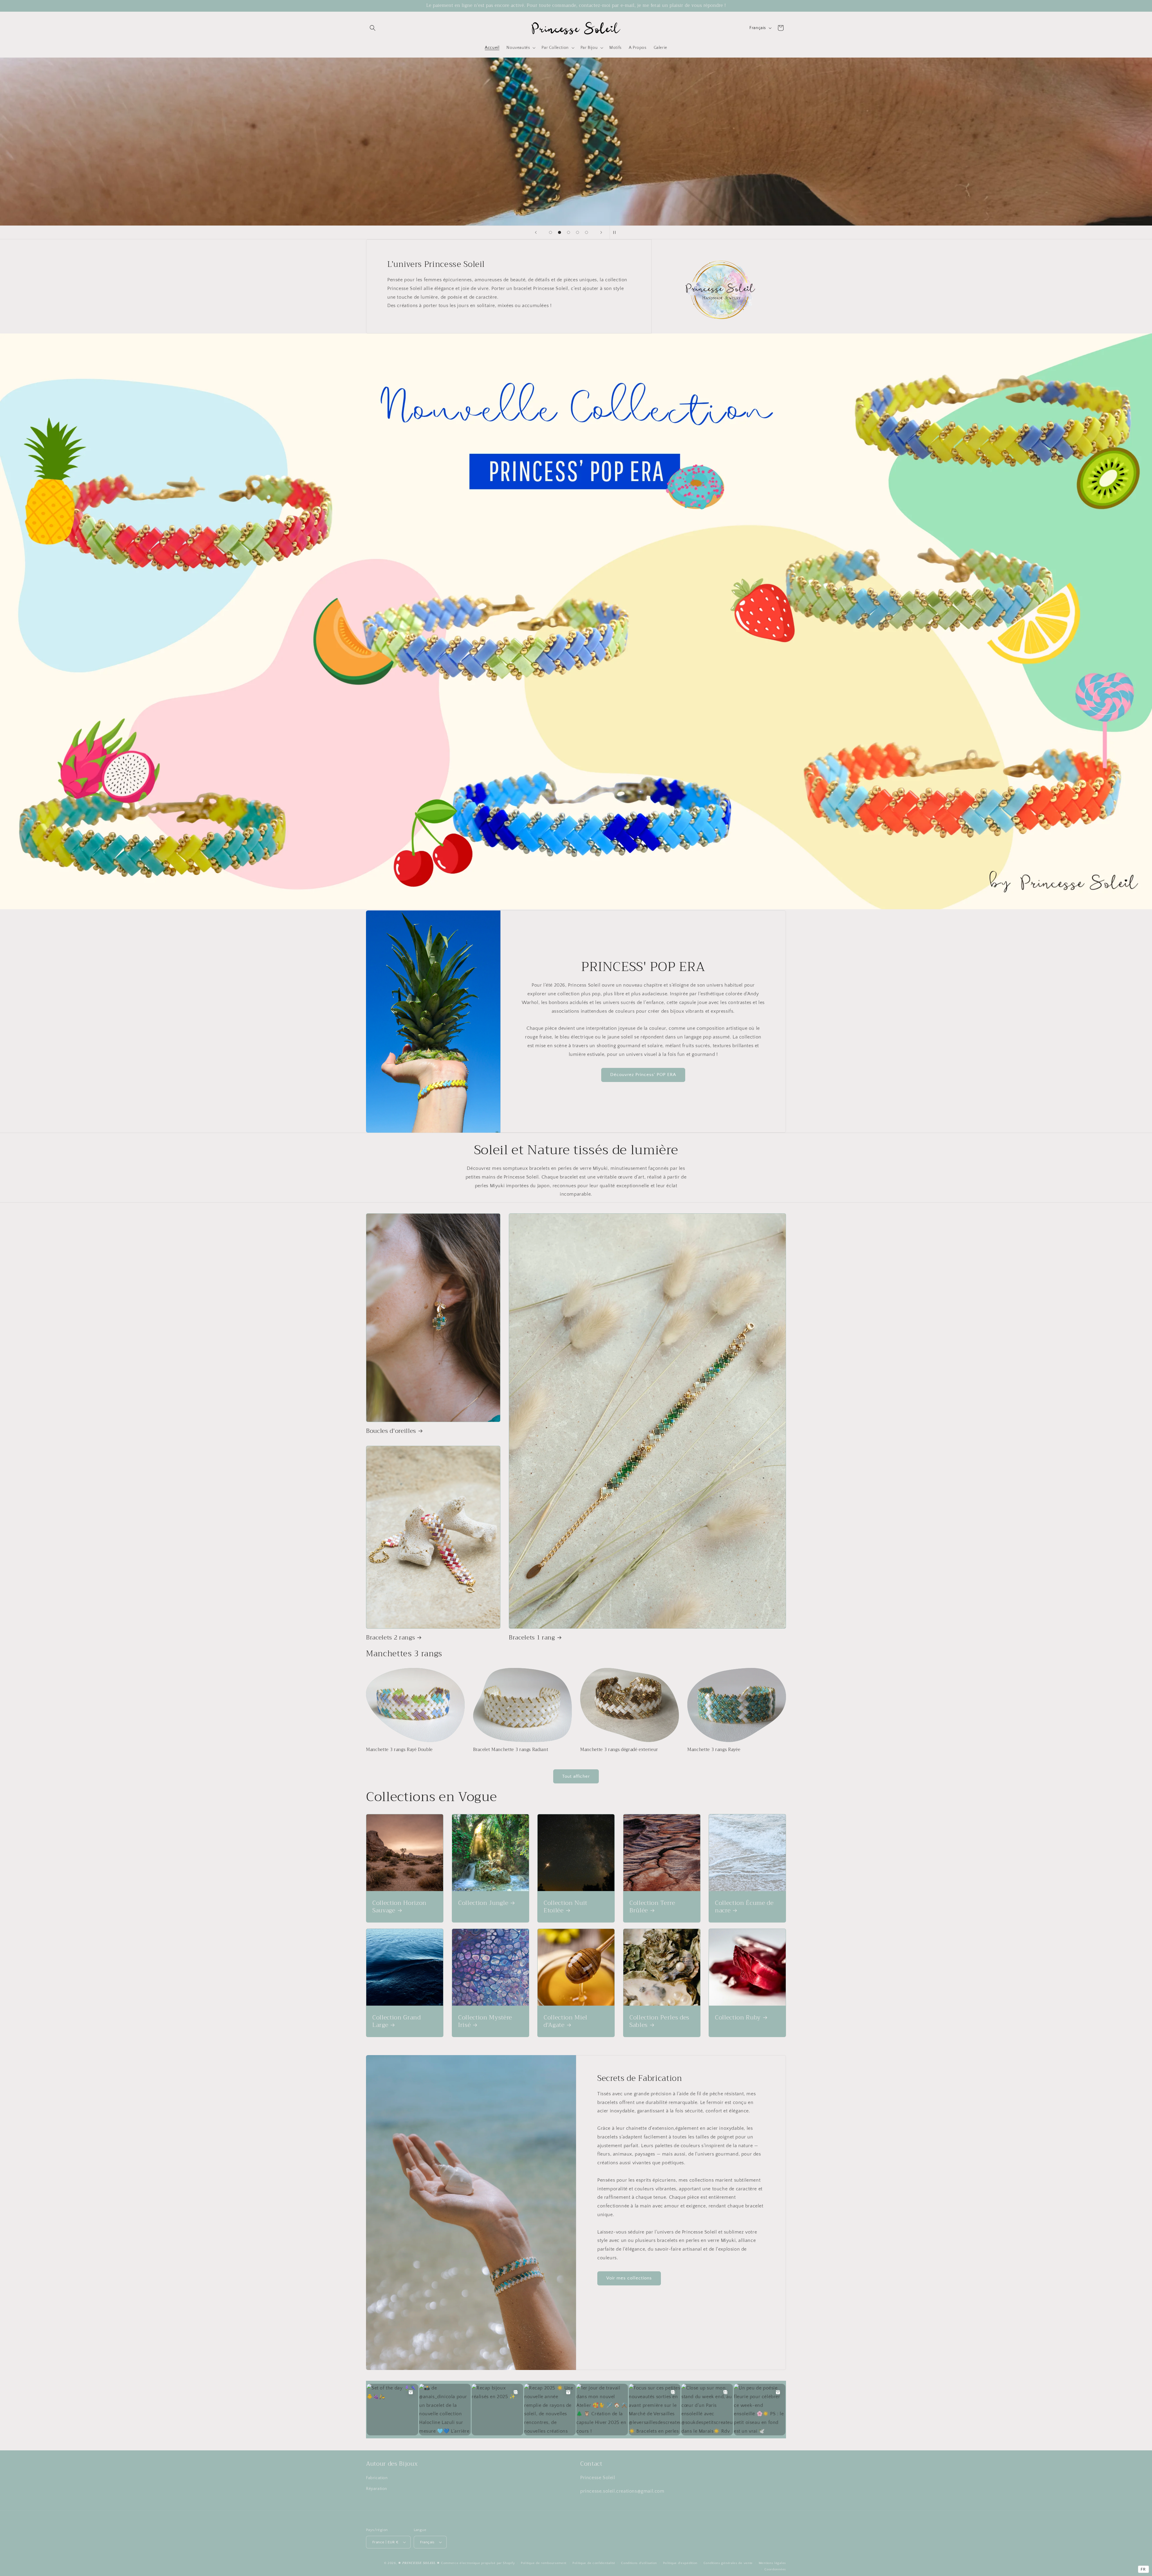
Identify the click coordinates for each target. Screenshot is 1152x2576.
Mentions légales (772, 2563)
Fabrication (377, 2478)
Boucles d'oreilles (391, 1431)
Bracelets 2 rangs (390, 1638)
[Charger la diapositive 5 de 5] (586, 232)
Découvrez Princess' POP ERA (643, 1075)
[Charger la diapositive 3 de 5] (568, 232)
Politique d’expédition (680, 2563)
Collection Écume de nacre (744, 1907)
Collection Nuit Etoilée (565, 1907)
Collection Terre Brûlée (652, 1907)
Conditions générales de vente (728, 2563)
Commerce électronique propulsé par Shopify (478, 2563)
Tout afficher (576, 1776)
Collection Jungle (483, 1903)
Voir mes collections (629, 2278)
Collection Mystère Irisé (485, 2021)
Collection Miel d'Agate (565, 2021)
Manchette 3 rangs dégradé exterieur (619, 1750)
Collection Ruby (738, 2017)
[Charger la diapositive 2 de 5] (559, 232)
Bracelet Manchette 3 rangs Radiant (511, 1750)
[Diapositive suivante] (601, 232)
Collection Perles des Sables (659, 2021)
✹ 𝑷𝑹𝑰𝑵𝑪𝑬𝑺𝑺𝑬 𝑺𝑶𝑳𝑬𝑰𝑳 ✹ (419, 2563)
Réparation (377, 2489)
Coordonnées (775, 2569)
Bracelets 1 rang (532, 1638)
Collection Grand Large (397, 2021)
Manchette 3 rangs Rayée (714, 1750)
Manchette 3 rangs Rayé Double (399, 1750)
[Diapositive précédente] (536, 232)
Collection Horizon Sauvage (399, 1907)
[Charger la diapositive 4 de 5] (577, 232)
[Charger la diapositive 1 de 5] (550, 232)
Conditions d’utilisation (639, 2563)
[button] (373, 28)
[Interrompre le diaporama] (616, 232)
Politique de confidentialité (594, 2563)
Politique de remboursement (544, 2563)
